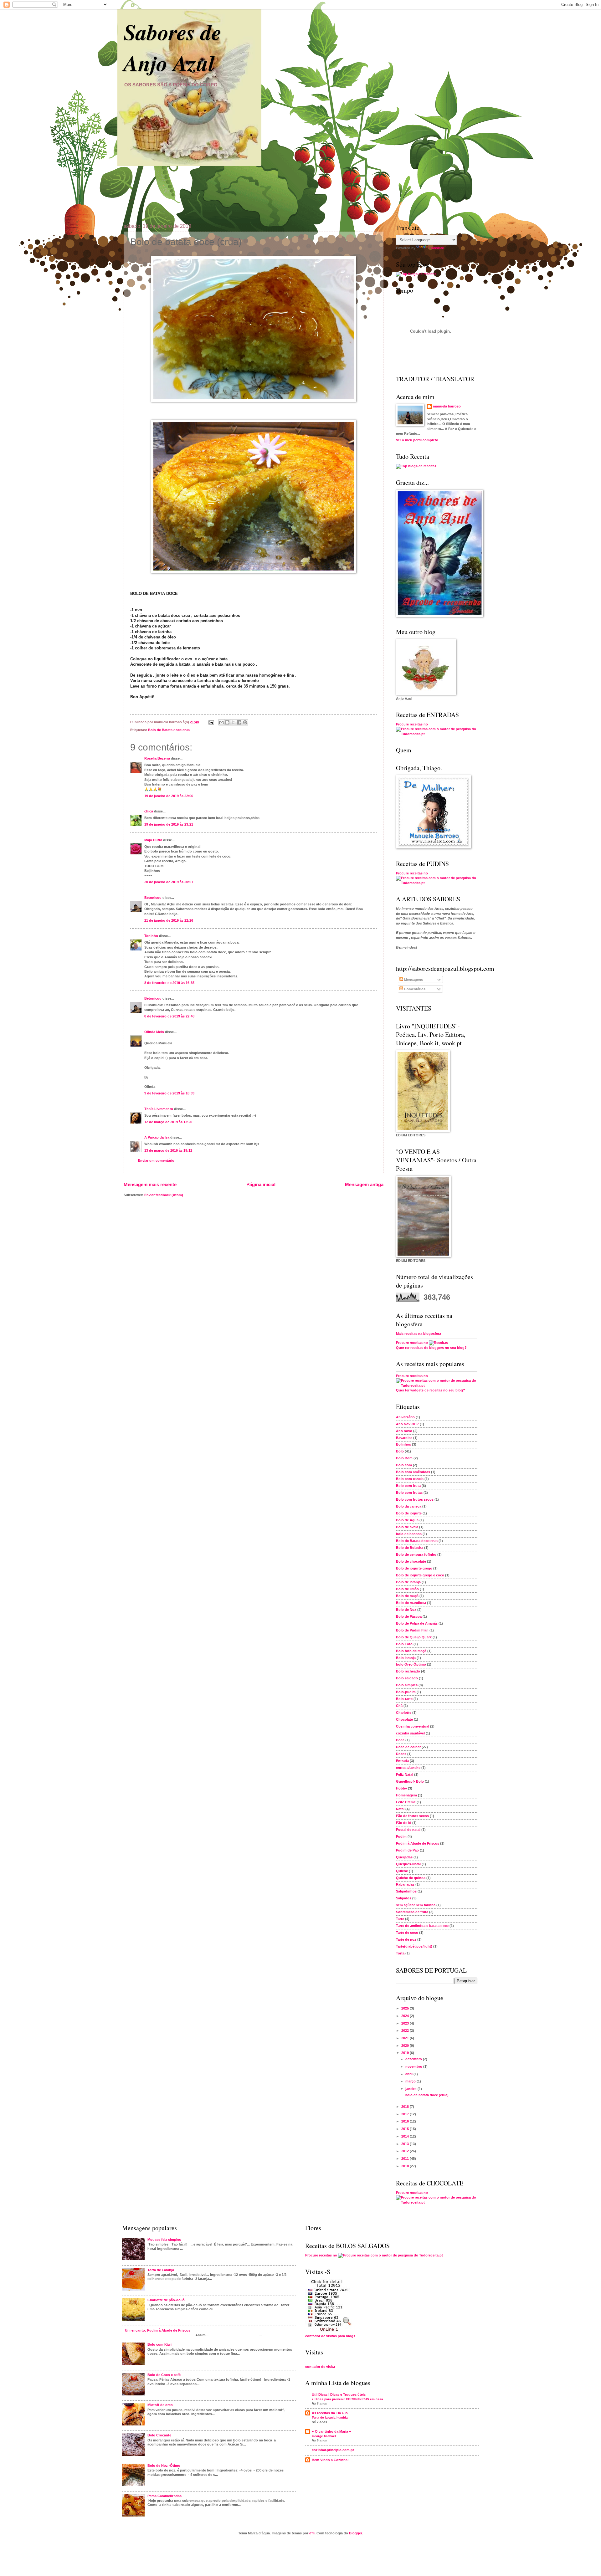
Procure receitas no (412, 724)
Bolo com (404, 1465)
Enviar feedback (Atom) (164, 1195)
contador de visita (320, 2367)
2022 (406, 2031)
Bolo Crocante (159, 2435)
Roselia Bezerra (157, 758)
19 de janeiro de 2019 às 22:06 (169, 796)
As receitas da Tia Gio (330, 2413)
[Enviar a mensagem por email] (221, 722)
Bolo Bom (404, 1458)
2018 (406, 2107)
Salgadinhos (406, 1891)
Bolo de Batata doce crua (169, 730)
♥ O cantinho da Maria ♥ (331, 2431)
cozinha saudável (410, 1733)
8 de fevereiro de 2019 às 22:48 (169, 1016)
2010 (406, 2166)
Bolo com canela (410, 1479)
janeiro (411, 2089)
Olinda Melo (154, 1032)
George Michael (324, 2436)
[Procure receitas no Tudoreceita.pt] (416, 466)
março (411, 2081)
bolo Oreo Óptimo (411, 1664)
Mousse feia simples (164, 2240)
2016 (406, 2121)
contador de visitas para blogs (330, 2336)
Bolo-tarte (404, 1699)
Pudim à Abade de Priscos (418, 1843)
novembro (414, 2066)
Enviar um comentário (156, 1160)
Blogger (355, 2533)
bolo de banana (409, 1534)
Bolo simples (407, 1685)
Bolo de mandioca (411, 1603)
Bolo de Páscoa (409, 1616)
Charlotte (404, 1713)
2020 (406, 2046)
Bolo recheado (408, 1671)
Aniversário (405, 1417)
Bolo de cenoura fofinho (416, 1554)
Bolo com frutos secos (415, 1499)
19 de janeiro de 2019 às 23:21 (169, 824)
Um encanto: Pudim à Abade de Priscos (158, 2330)
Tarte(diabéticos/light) (414, 1946)
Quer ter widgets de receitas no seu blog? (431, 1390)
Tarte (400, 1919)
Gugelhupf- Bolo (410, 1781)
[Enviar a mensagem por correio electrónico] (211, 722)
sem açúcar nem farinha (416, 1905)
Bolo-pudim (406, 1692)
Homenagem (406, 1795)
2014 (406, 2136)
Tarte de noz (406, 1939)
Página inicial (261, 1184)
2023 (406, 2023)
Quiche (402, 1871)
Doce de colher (408, 1747)
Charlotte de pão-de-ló (166, 2300)
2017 (406, 2114)
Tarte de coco (407, 1933)
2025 (406, 2008)
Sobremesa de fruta (412, 1912)
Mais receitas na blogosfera (419, 1334)
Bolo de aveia (407, 1527)
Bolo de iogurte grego (414, 1568)
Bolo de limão (407, 1589)
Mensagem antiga (364, 1184)
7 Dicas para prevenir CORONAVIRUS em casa (347, 2399)
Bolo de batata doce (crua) (427, 2095)
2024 (406, 2016)
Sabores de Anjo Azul (172, 47)
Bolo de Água (407, 1520)
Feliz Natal (405, 1775)
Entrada (402, 1761)
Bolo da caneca (409, 1506)
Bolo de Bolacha (410, 1548)
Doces (401, 1754)
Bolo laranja (406, 1658)
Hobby (401, 1788)
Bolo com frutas (409, 1493)
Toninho (151, 936)
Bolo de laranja (408, 1582)
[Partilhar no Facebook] (239, 722)
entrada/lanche (408, 1768)
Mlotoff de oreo (160, 2405)
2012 (406, 2151)
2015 (406, 2129)
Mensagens (413, 980)
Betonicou (153, 898)
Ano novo (404, 1431)
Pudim (401, 1836)
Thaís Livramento (159, 1109)
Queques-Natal (408, 1864)
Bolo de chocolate (411, 1561)
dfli (312, 2533)
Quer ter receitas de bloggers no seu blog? (431, 1348)
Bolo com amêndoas (413, 1472)
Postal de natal (408, 1830)
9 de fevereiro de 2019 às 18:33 (169, 1093)
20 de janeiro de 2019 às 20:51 (169, 882)
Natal (400, 1809)
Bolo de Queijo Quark (414, 1637)
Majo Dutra (153, 840)
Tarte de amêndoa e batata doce (422, 1926)
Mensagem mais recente (150, 1184)
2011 (406, 2159)
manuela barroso (447, 406)
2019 (406, 2053)
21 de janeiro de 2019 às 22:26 (169, 920)
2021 (406, 2038)
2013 (406, 2144)
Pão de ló (404, 1823)
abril (409, 2074)
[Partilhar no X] (233, 722)
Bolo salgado (407, 1678)
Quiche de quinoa (411, 1878)
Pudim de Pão (407, 1850)
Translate (436, 248)
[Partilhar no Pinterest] (245, 722)
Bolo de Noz (406, 1610)
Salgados (404, 1898)
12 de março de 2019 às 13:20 (168, 1122)
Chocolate (404, 1719)
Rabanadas (405, 1884)
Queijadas (404, 1857)
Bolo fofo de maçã (411, 1651)
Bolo (400, 1451)
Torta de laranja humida (330, 2417)
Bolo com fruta (408, 1486)
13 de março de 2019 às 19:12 (168, 1150)
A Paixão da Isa (157, 1137)
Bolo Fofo (404, 1644)
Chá (399, 1706)
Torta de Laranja (161, 2270)
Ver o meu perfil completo (417, 440)
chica (149, 811)
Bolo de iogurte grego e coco (420, 1575)
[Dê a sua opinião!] (227, 722)
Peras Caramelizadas (164, 2496)
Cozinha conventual (413, 1726)
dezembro (414, 2059)
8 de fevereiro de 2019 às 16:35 (169, 983)
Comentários (414, 989)
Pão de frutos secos (412, 1816)
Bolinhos (403, 1444)
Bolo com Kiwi (159, 2344)
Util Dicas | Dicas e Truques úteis (339, 2394)
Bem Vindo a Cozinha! (330, 2460)
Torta (400, 1953)
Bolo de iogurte (409, 1513)
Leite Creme (406, 1802)
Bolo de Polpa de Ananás (417, 1623)
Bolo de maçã (407, 1596)
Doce (400, 1740)
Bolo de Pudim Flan (412, 1630)
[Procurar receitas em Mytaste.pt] (416, 274)
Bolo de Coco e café (164, 2375)
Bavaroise (404, 1438)
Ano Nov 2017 (407, 1424)
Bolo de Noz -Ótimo (164, 2466)
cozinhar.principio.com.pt (333, 2450)
